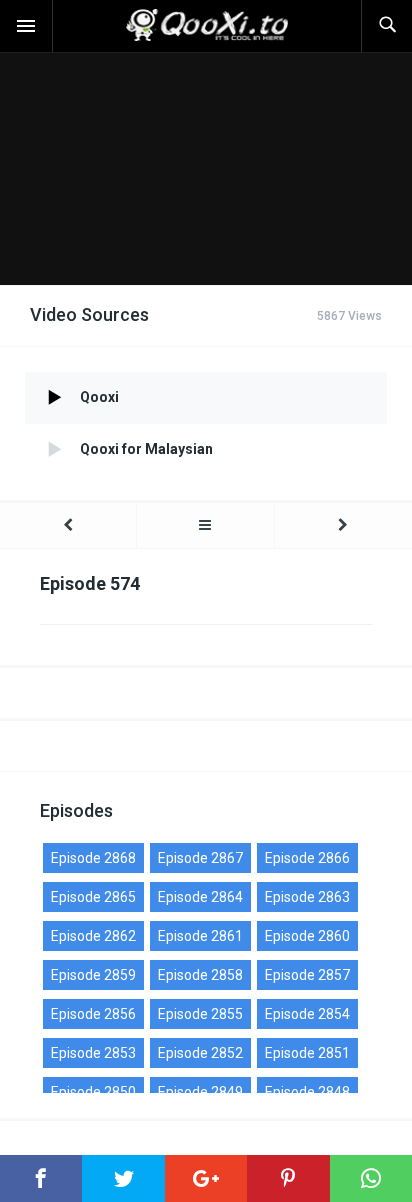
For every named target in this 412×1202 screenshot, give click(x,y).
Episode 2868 (93, 858)
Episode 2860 (307, 936)
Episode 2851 (307, 1053)
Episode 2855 (200, 1014)
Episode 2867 (200, 858)
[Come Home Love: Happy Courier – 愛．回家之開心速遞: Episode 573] (68, 525)
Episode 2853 (93, 1053)
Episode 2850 (93, 1092)
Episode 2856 (93, 1014)
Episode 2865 (93, 897)
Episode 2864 (200, 897)
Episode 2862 (93, 936)
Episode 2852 (200, 1053)
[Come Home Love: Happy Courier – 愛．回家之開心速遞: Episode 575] (343, 525)
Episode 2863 (307, 897)
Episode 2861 (200, 936)
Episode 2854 (307, 1014)
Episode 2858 (200, 975)
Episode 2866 (307, 858)
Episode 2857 (307, 975)
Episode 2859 (93, 975)
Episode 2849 (200, 1092)
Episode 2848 (307, 1092)
